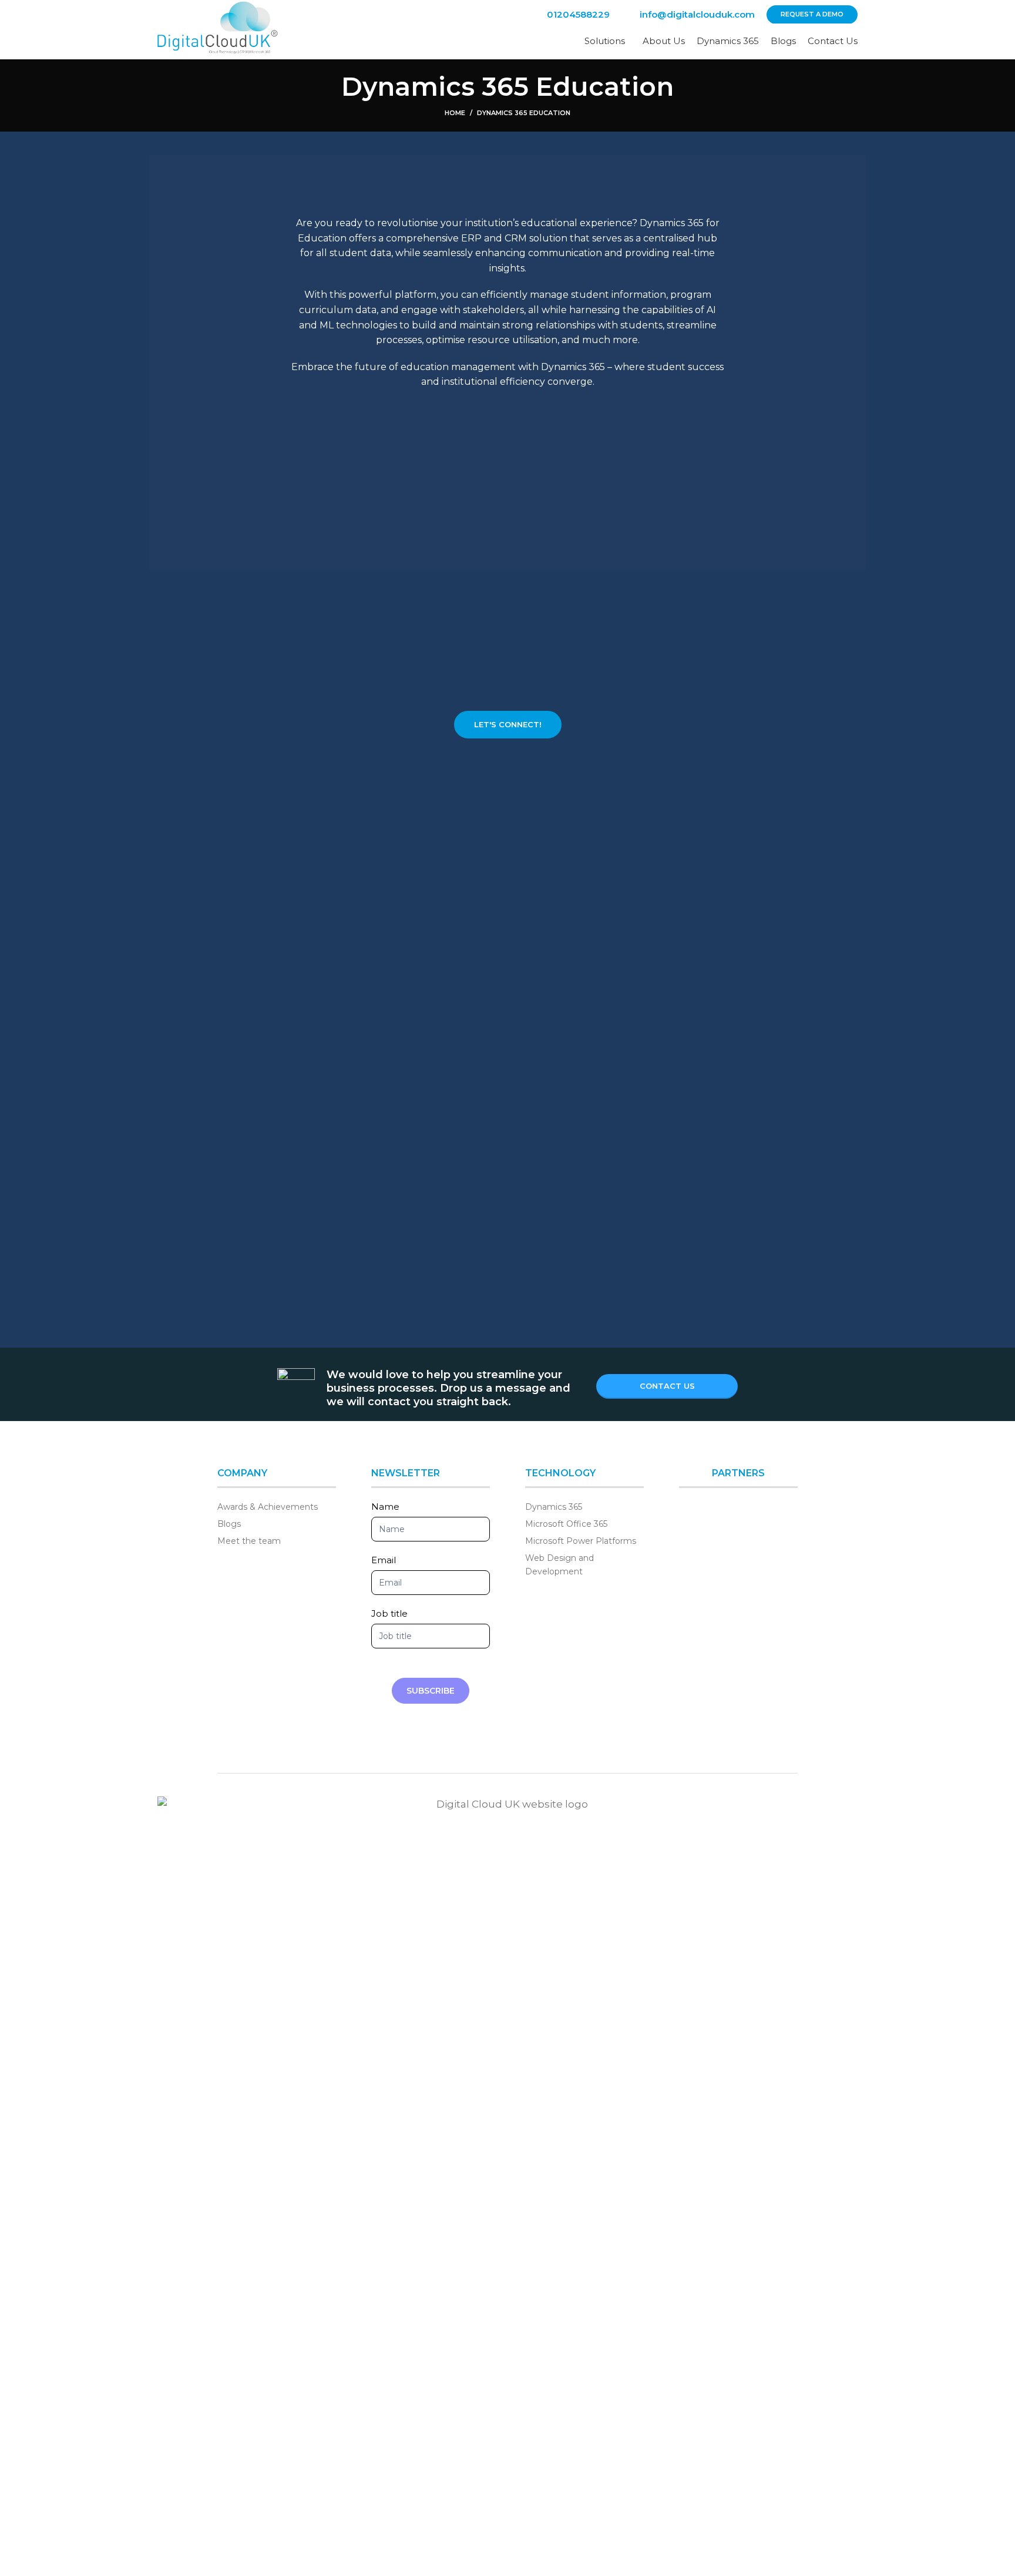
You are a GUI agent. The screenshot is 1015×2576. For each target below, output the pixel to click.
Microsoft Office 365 (566, 1524)
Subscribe (431, 1691)
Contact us (667, 1386)
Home (455, 113)
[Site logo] (218, 29)
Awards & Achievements (268, 1507)
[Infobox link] (569, 15)
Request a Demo (812, 14)
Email (384, 1560)
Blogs (229, 1524)
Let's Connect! (508, 724)
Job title (389, 1613)
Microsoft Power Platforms (581, 1541)
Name (385, 1507)
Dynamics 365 (554, 1507)
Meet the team (249, 1541)
